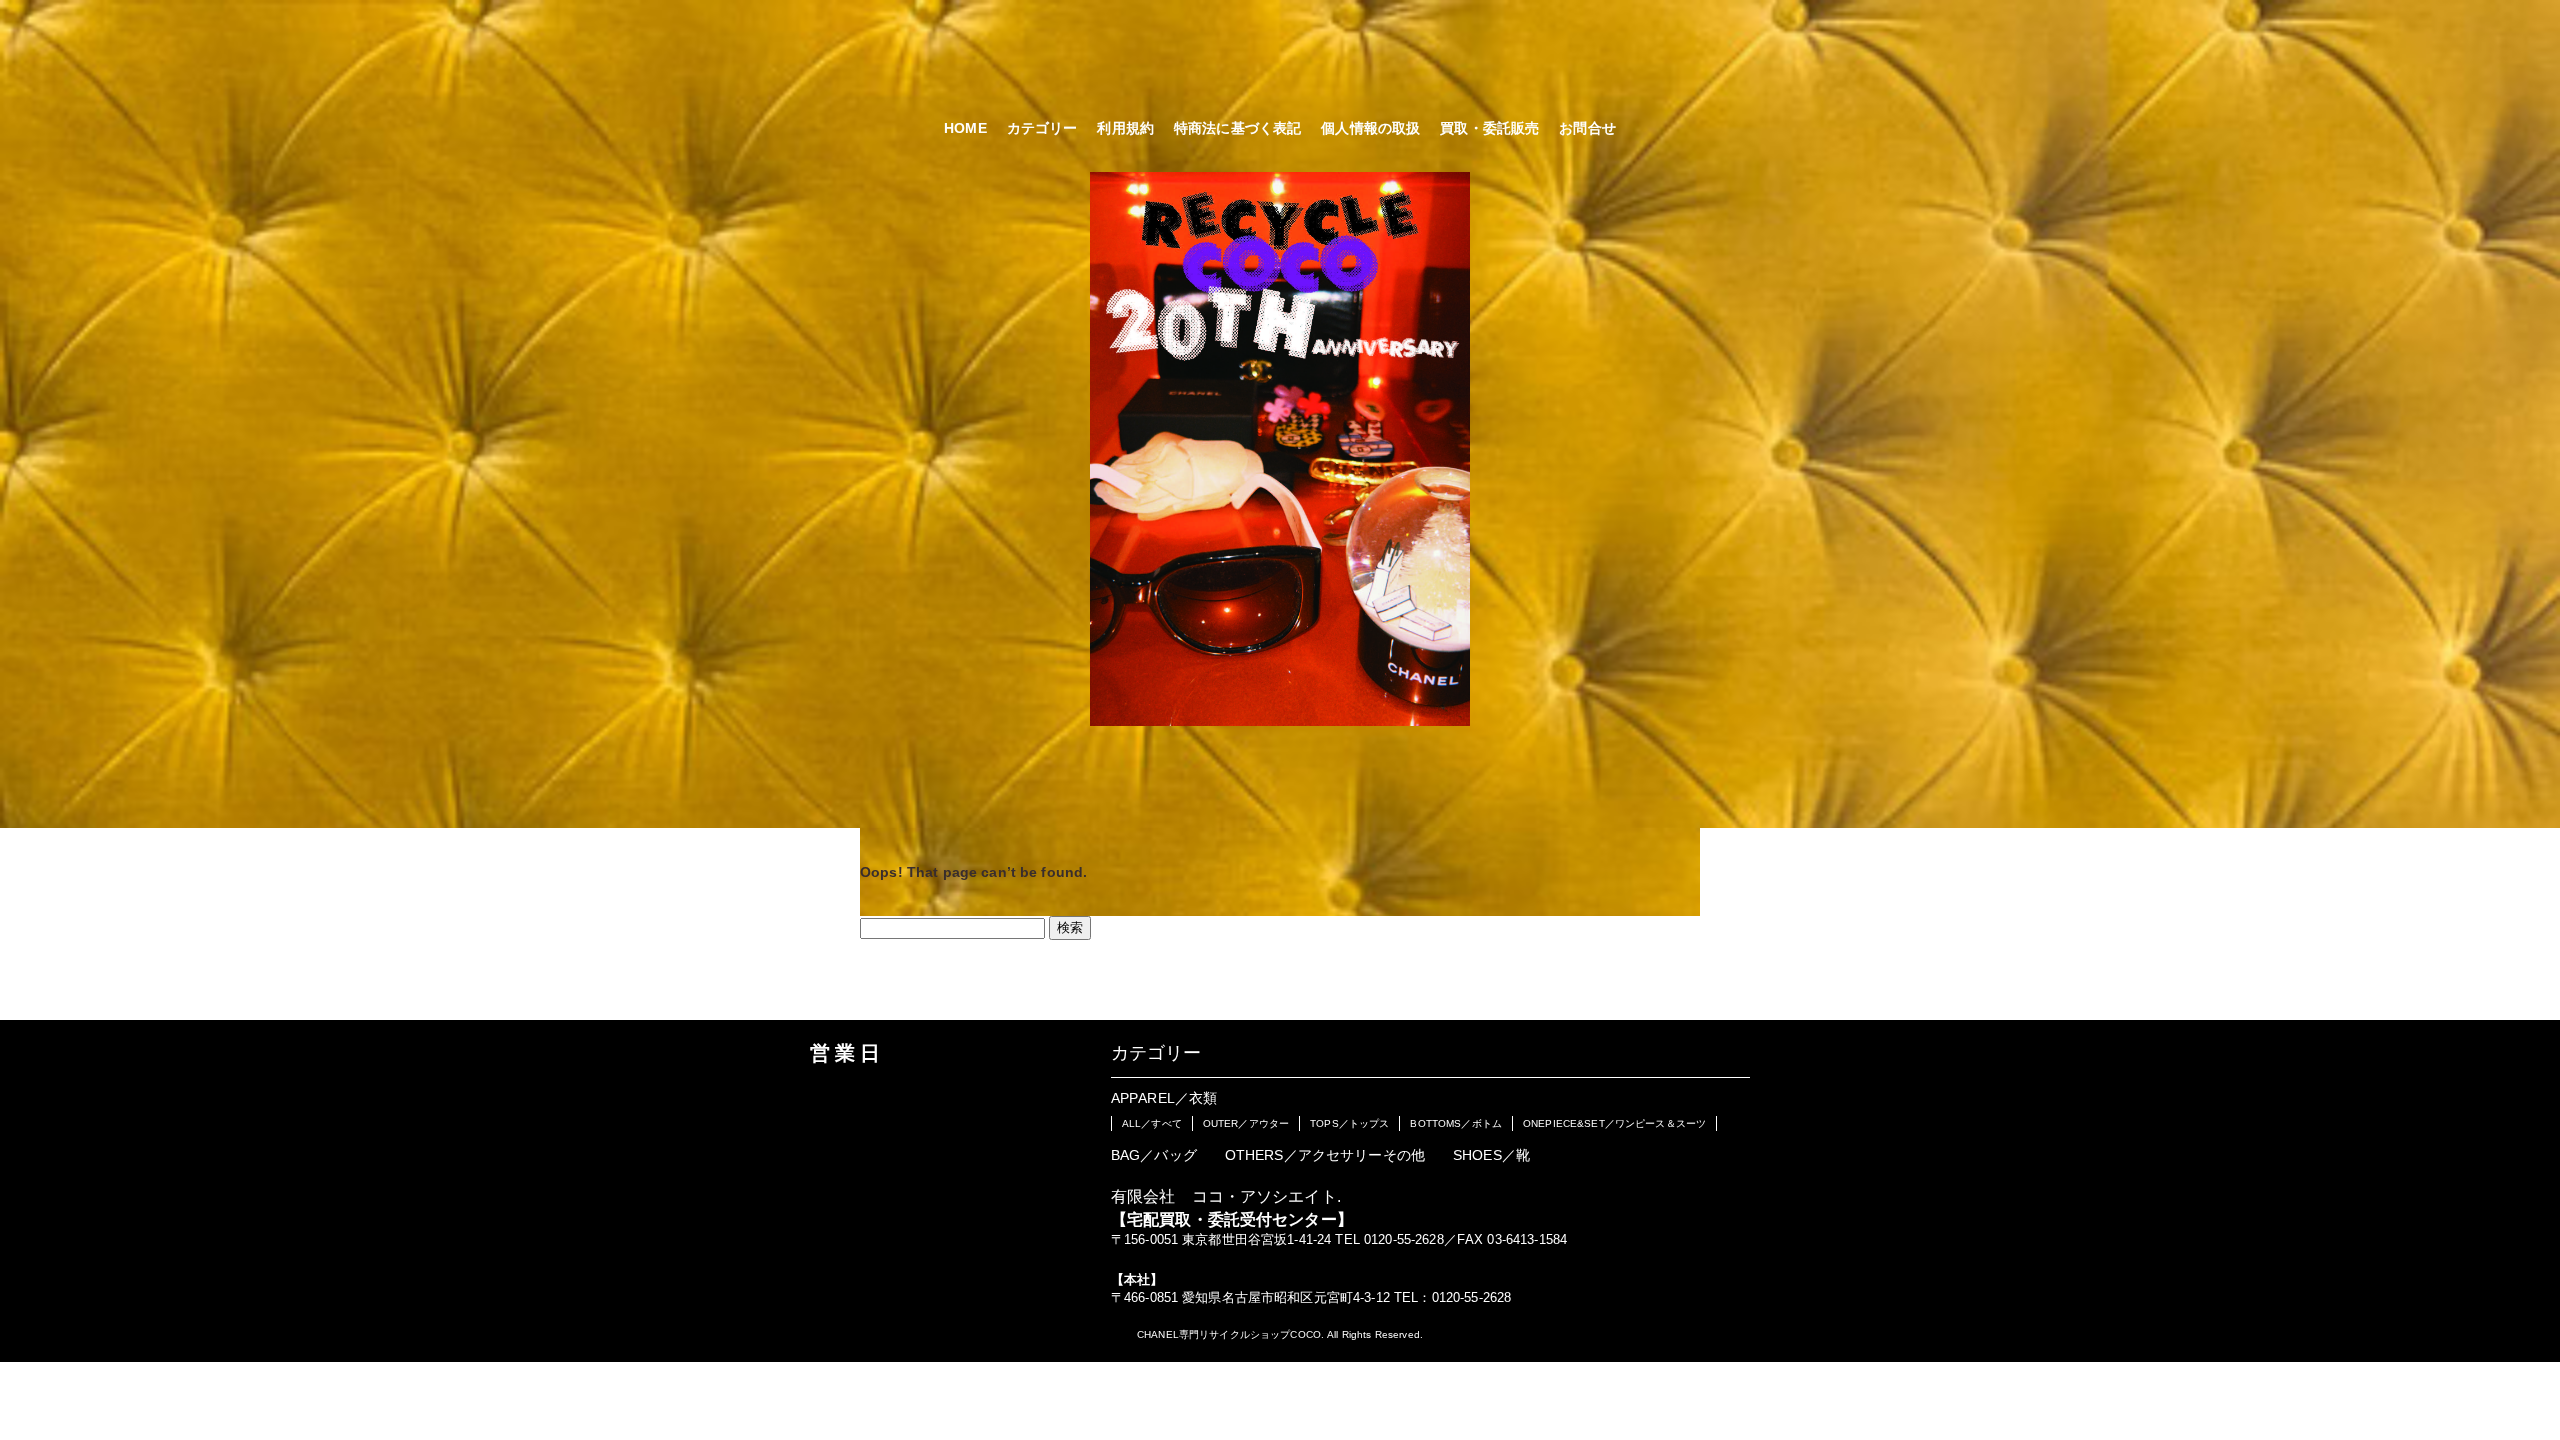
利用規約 (1125, 128)
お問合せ (1587, 128)
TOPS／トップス (1349, 1123)
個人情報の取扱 (1370, 128)
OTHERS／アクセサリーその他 (1325, 1155)
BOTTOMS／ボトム (1456, 1123)
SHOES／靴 (1491, 1155)
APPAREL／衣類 (1164, 1098)
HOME (965, 128)
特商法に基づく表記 (1237, 128)
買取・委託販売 (1489, 128)
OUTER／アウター (1246, 1123)
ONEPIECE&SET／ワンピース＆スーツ (1614, 1123)
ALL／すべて (1152, 1123)
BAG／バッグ (1154, 1155)
